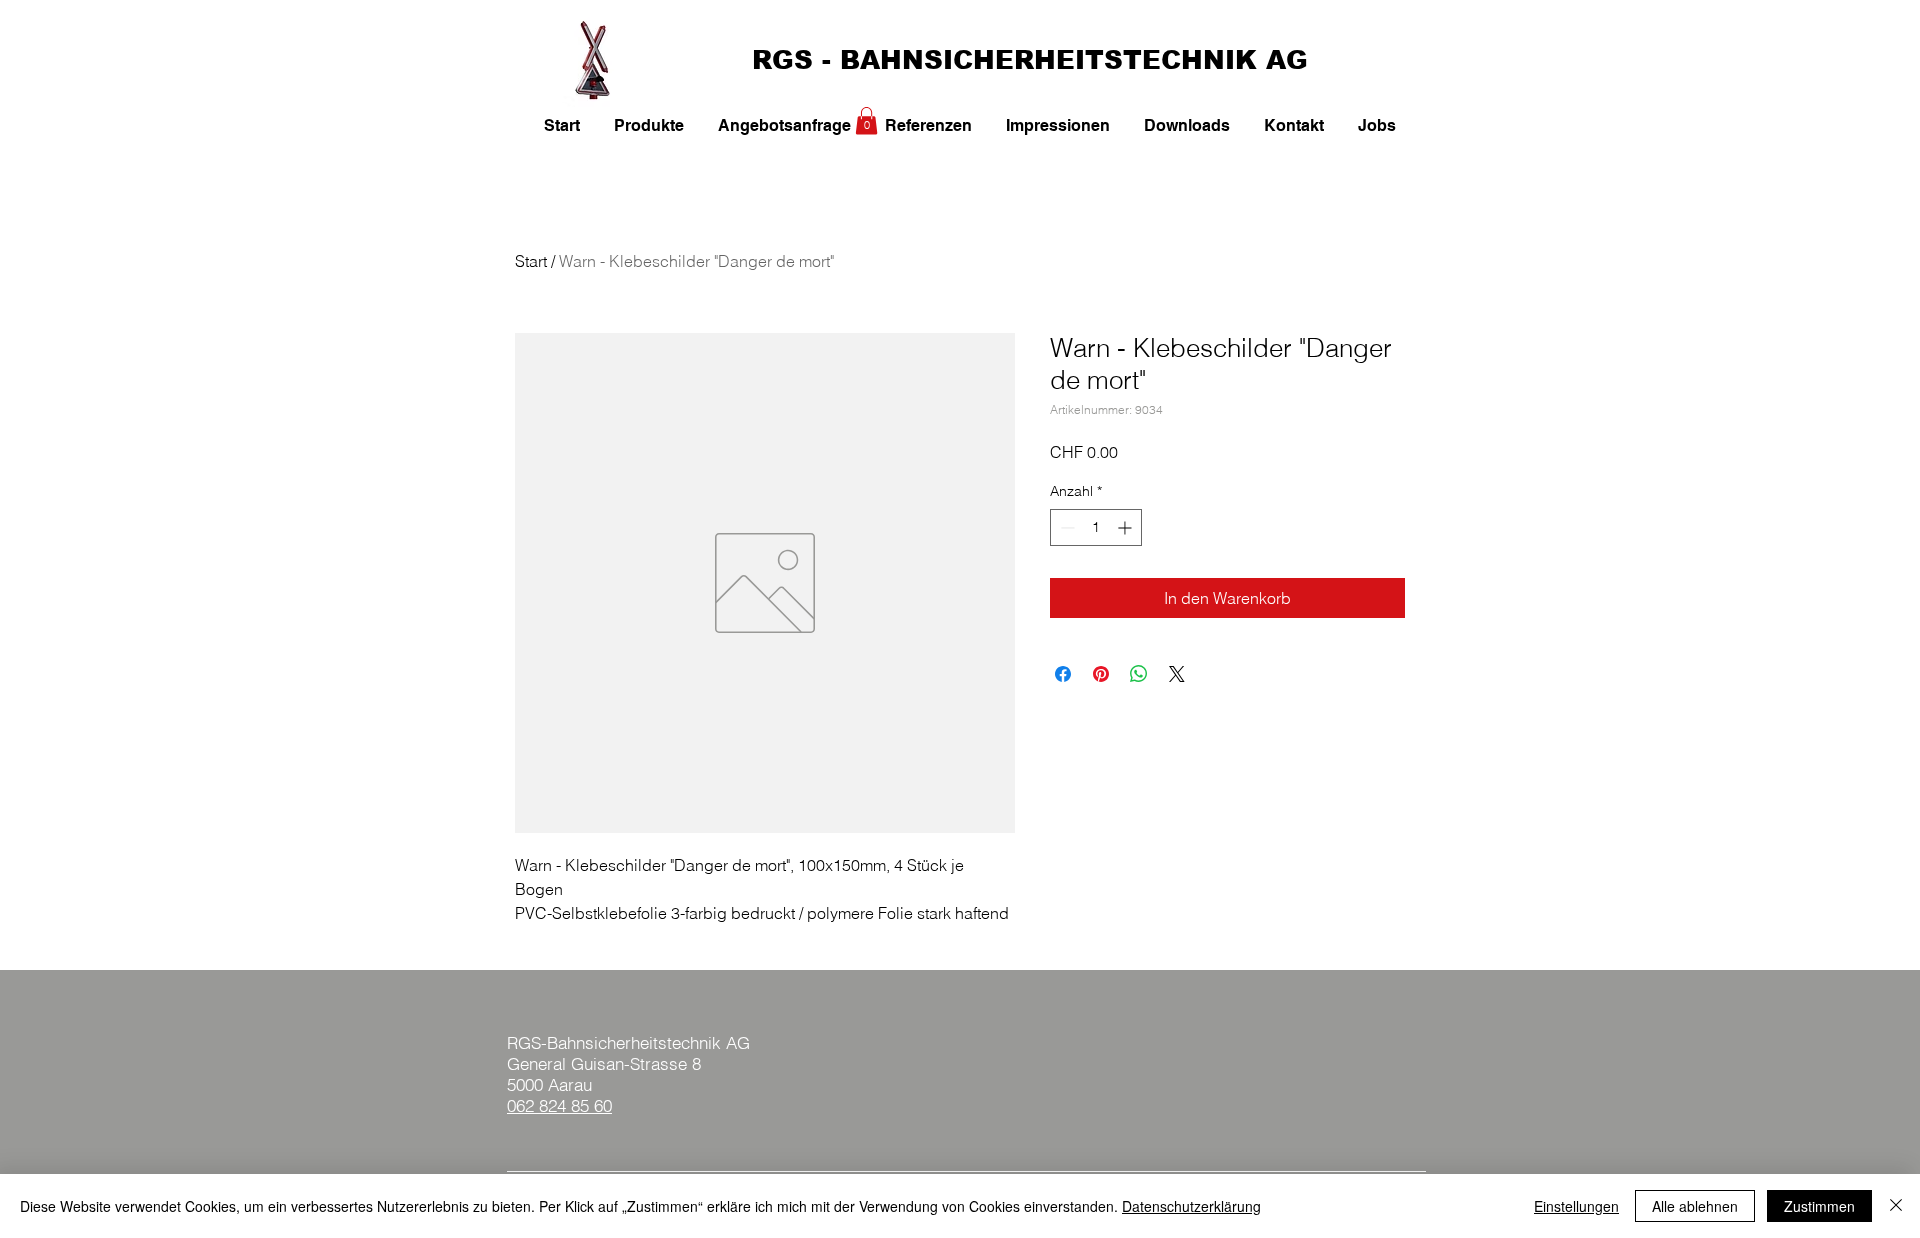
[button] (866, 120)
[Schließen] (1896, 1206)
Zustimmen (1819, 1206)
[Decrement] (1065, 527)
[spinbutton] (1096, 527)
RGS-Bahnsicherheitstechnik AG (628, 1042)
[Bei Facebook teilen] (1063, 674)
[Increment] (1126, 527)
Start (531, 261)
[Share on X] (1177, 674)
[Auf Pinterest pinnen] (1101, 674)
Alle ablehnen (1695, 1206)
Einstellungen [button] (1576, 1206)
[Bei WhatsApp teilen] (1139, 674)
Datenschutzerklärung (1191, 1206)
